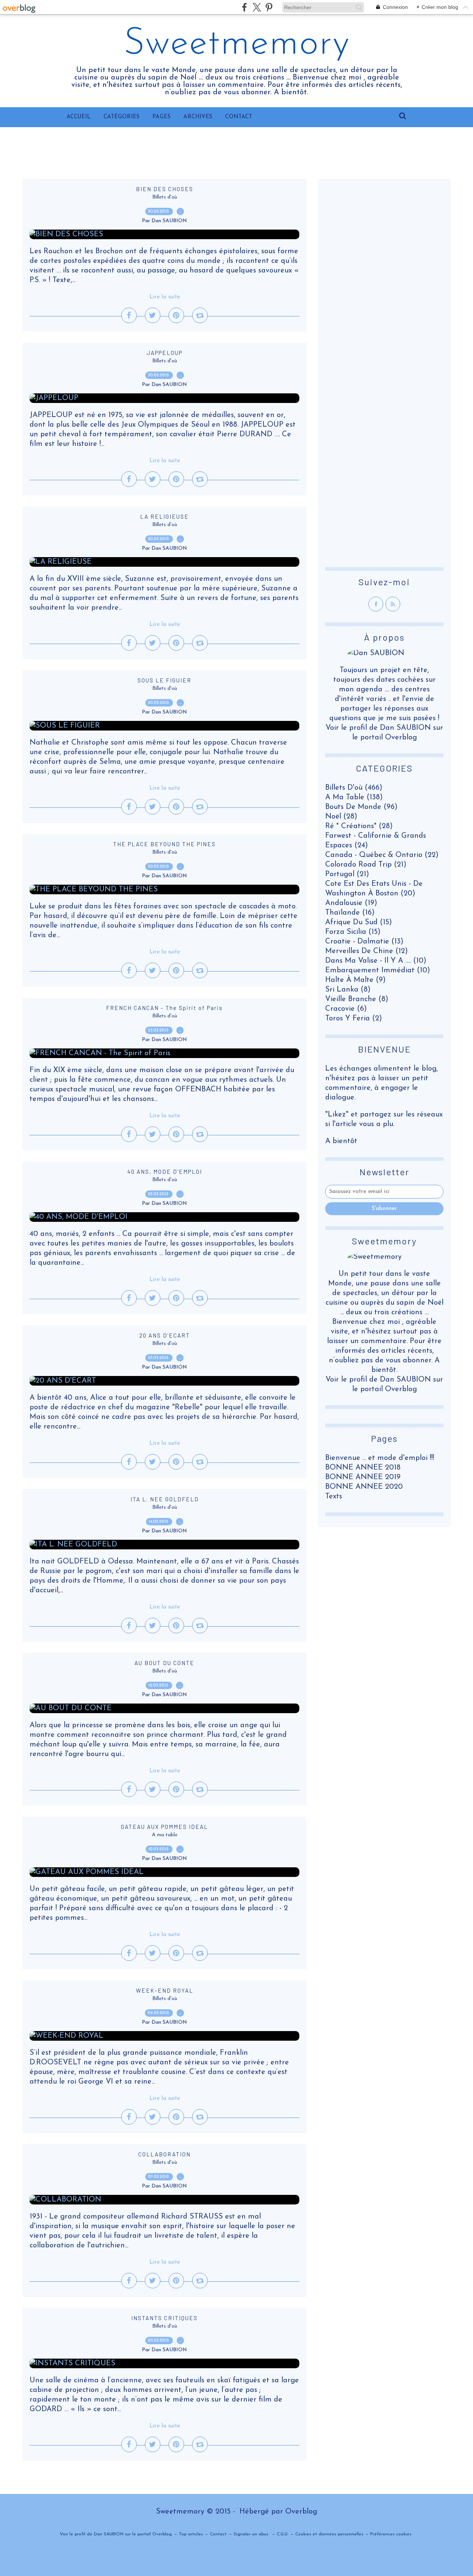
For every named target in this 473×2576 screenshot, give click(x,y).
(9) (355, 980)
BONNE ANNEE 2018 (363, 1468)
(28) (341, 817)
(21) (366, 865)
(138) (354, 797)
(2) (354, 1018)
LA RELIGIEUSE (164, 516)
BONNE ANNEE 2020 (364, 1487)
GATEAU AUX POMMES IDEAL (164, 1827)
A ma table (165, 1835)
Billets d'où (165, 197)
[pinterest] (269, 7)
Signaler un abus (252, 2534)
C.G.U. (283, 2534)
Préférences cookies (391, 2534)
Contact (239, 117)
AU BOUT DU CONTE (164, 1663)
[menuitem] (79, 117)
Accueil (79, 117)
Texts (334, 1497)
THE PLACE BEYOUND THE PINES (164, 844)
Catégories (121, 117)
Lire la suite (165, 297)
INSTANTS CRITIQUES (164, 2318)
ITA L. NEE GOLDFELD (165, 1499)
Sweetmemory (237, 44)
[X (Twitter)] (257, 7)
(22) (382, 855)
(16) (350, 913)
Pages (161, 117)
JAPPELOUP (165, 353)
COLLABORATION (164, 2154)
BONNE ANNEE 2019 (363, 1477)
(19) (351, 903)
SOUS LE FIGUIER (164, 680)
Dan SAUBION (405, 1380)
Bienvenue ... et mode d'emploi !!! (380, 1458)
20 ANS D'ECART (165, 1335)
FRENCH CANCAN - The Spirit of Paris (164, 1008)
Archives (198, 117)
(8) (348, 990)
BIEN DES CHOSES (165, 189)
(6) (346, 1009)
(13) (364, 942)
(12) (367, 951)
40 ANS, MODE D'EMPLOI (165, 1172)
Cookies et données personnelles (329, 2534)
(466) (354, 788)
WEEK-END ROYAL (165, 1990)
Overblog (301, 2512)
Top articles (191, 2534)
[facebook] (244, 7)
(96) (361, 807)
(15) (359, 922)
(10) (376, 961)
